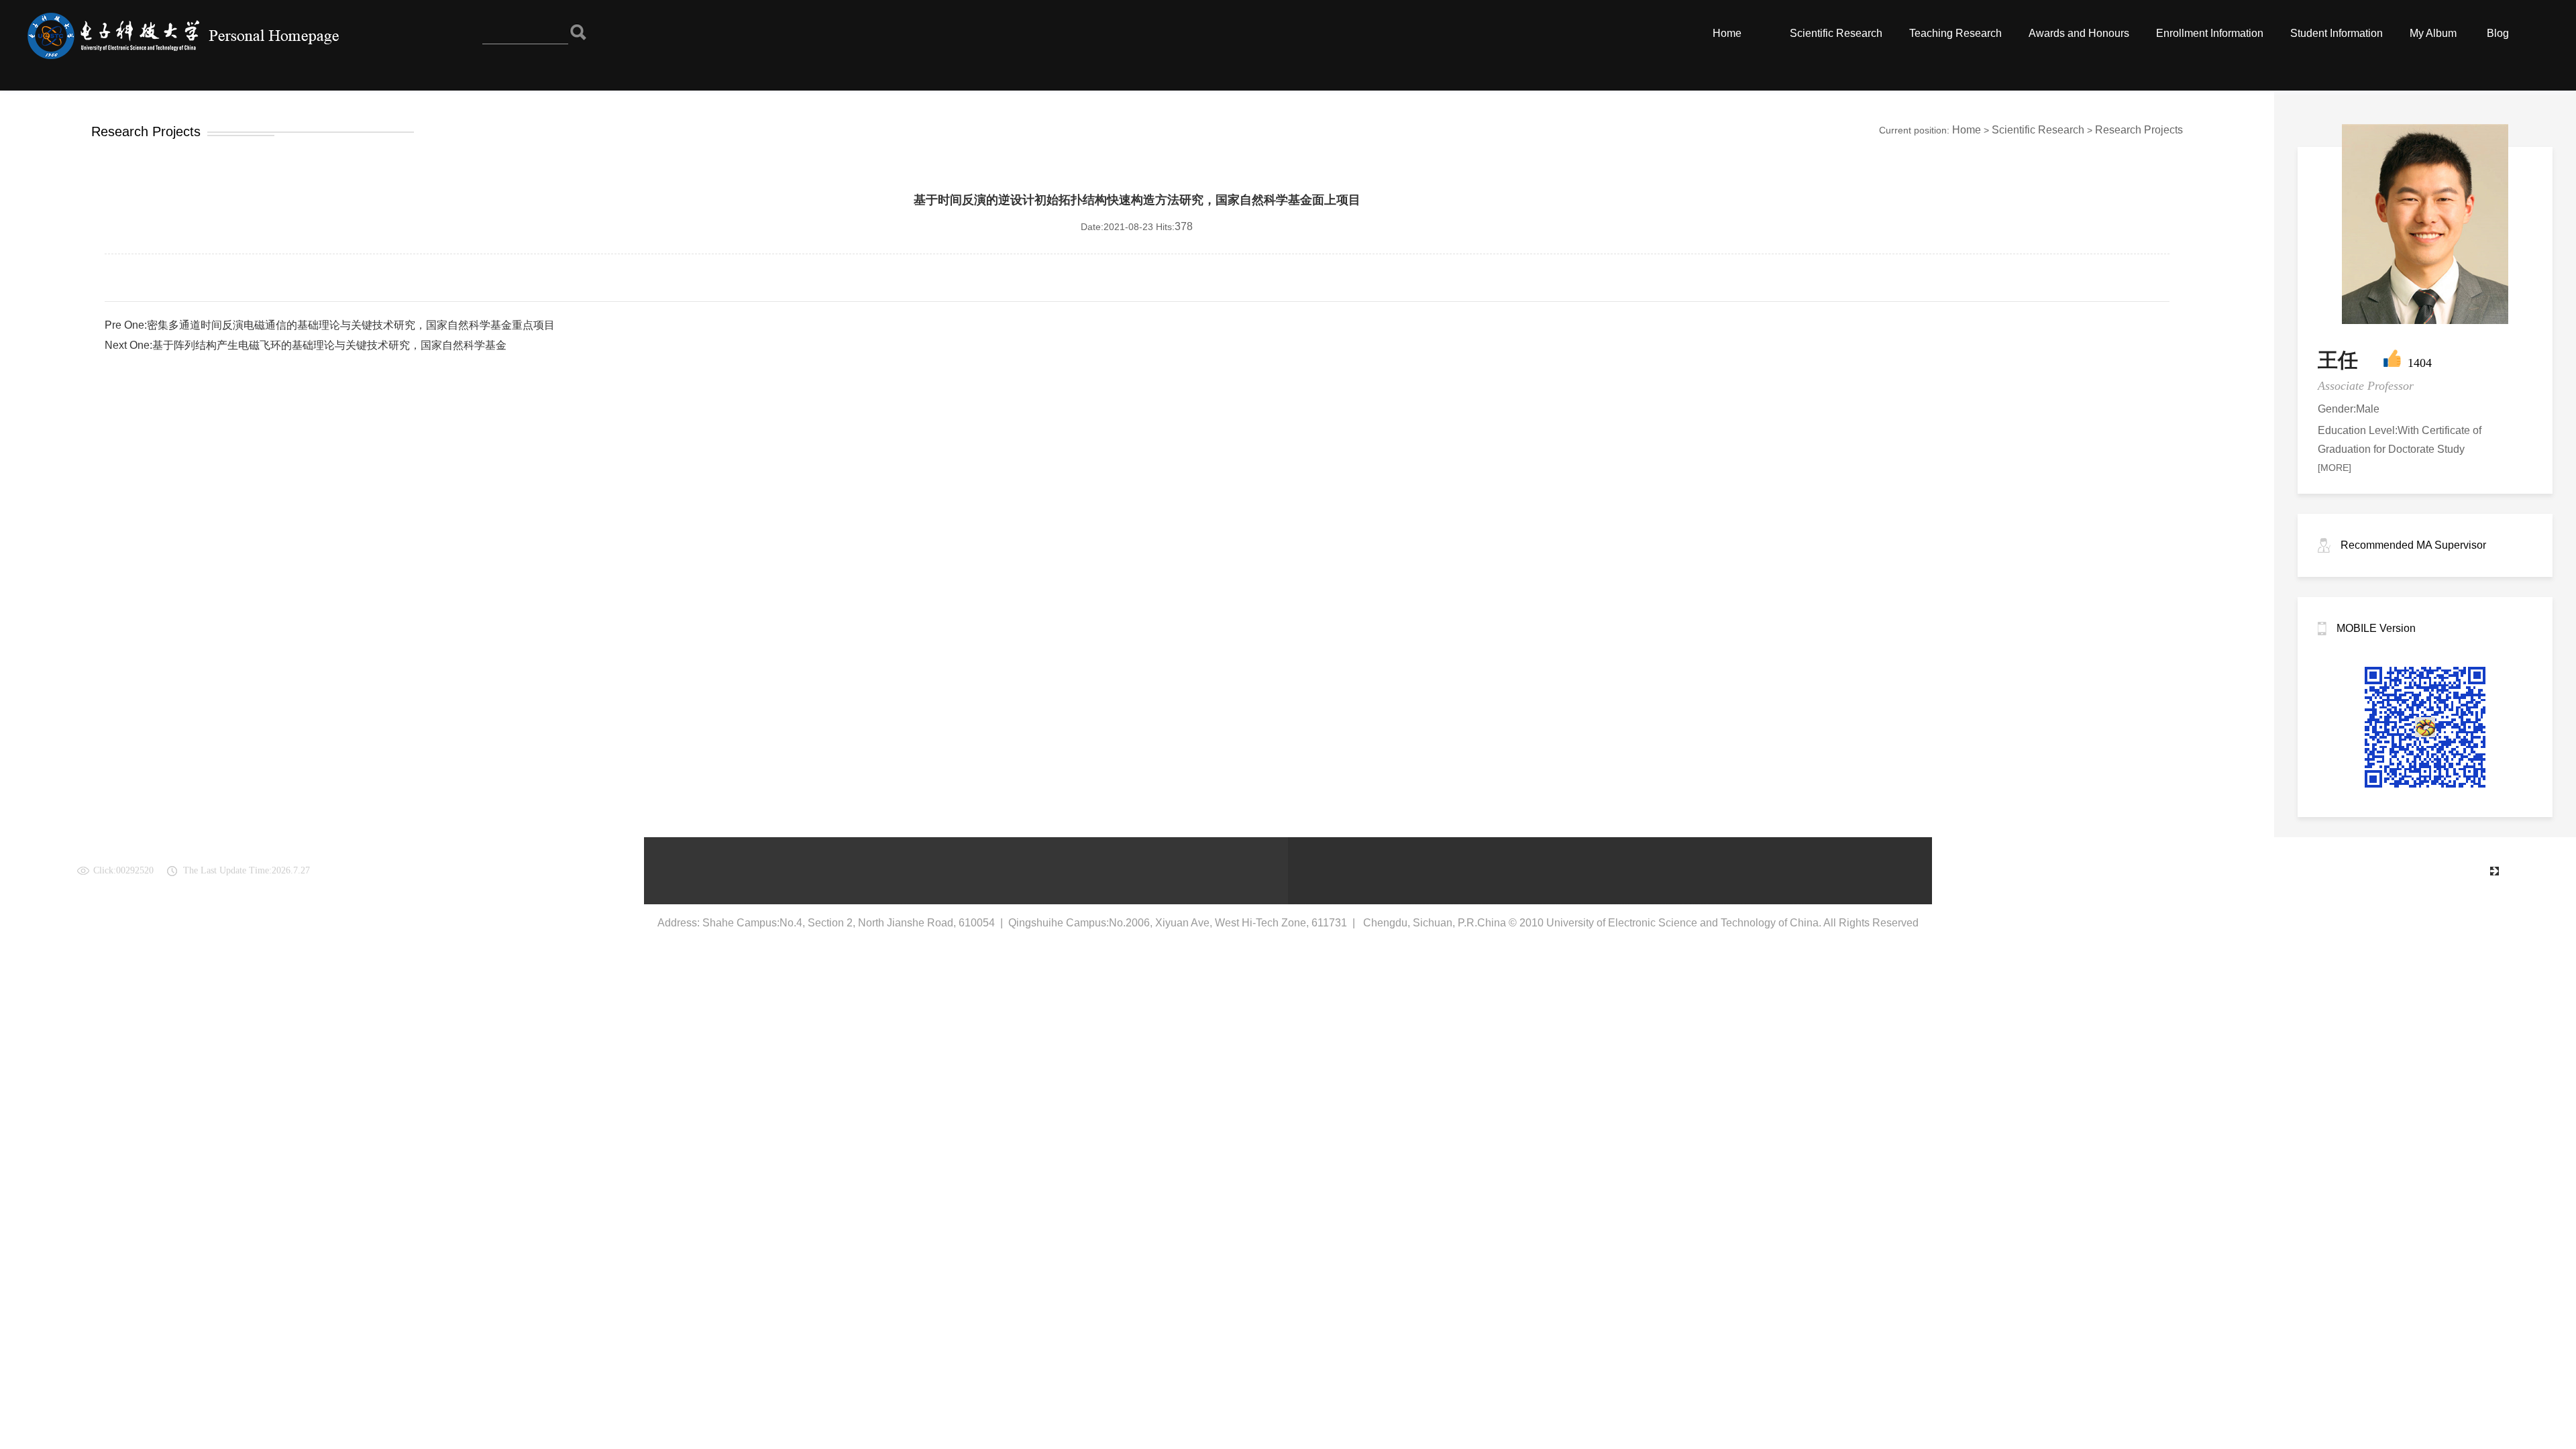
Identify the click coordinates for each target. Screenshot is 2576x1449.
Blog (2498, 33)
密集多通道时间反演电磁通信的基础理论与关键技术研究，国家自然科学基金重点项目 (351, 325)
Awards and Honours (2079, 33)
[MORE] (2334, 468)
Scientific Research (1836, 33)
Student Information (2337, 33)
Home (1727, 33)
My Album (2433, 33)
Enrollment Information (2210, 33)
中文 (2469, 870)
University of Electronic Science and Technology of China (2340, 870)
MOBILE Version (2376, 628)
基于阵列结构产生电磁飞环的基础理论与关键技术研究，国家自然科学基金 (329, 345)
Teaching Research (1955, 33)
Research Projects (2139, 130)
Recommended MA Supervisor (2413, 545)
